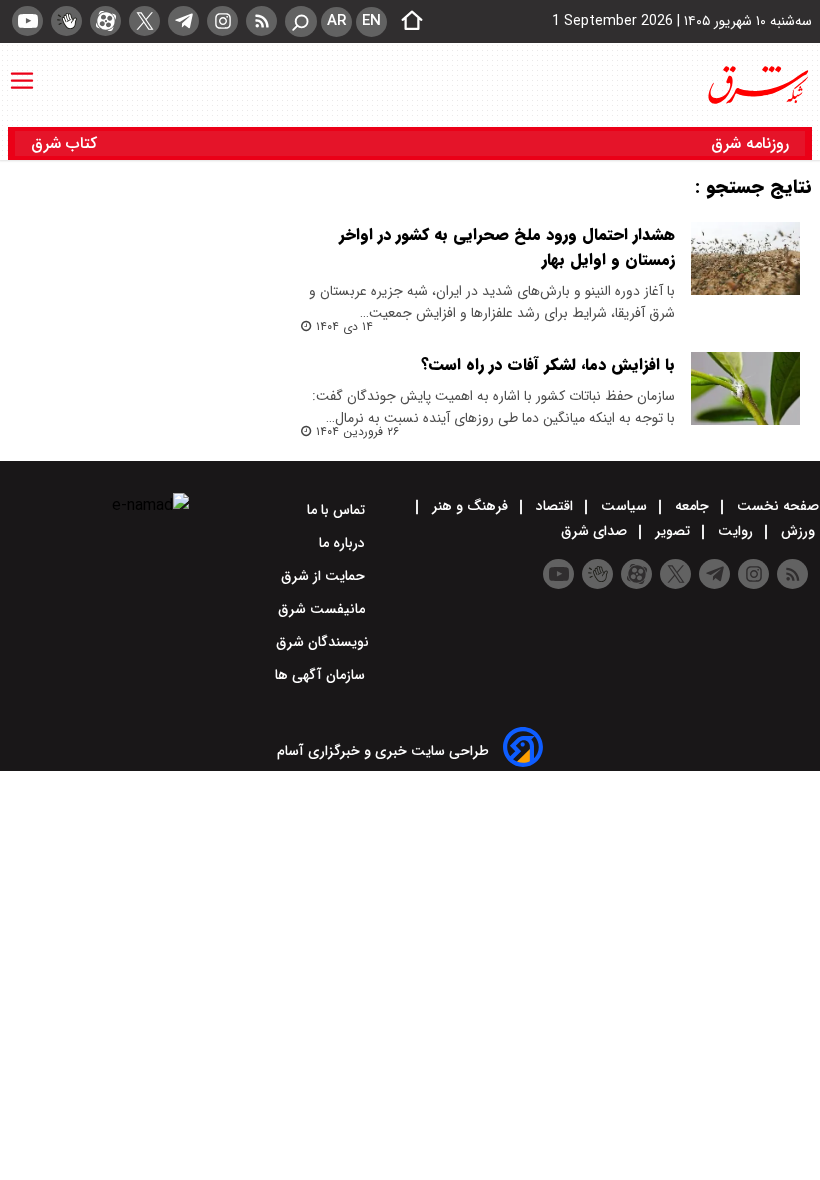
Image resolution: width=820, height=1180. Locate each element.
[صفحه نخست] (406, 22)
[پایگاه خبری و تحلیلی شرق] (757, 85)
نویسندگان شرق (322, 642)
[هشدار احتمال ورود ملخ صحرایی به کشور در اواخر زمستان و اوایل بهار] (745, 258)
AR (336, 21)
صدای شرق (596, 531)
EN (371, 21)
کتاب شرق (66, 143)
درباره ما (344, 543)
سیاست (624, 506)
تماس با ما (338, 510)
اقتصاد (554, 506)
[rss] (261, 21)
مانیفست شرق (323, 609)
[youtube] (27, 21)
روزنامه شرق (750, 143)
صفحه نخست (776, 506)
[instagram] (222, 21)
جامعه (692, 506)
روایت (735, 531)
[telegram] (183, 21)
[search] (301, 21)
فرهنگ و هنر (470, 506)
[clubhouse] (66, 21)
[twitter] (144, 21)
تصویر (672, 531)
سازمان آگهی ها (322, 675)
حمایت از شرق (325, 576)
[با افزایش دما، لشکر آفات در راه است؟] (745, 388)
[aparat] (105, 21)
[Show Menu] (22, 71)
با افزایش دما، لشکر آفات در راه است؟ (548, 364)
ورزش (798, 531)
